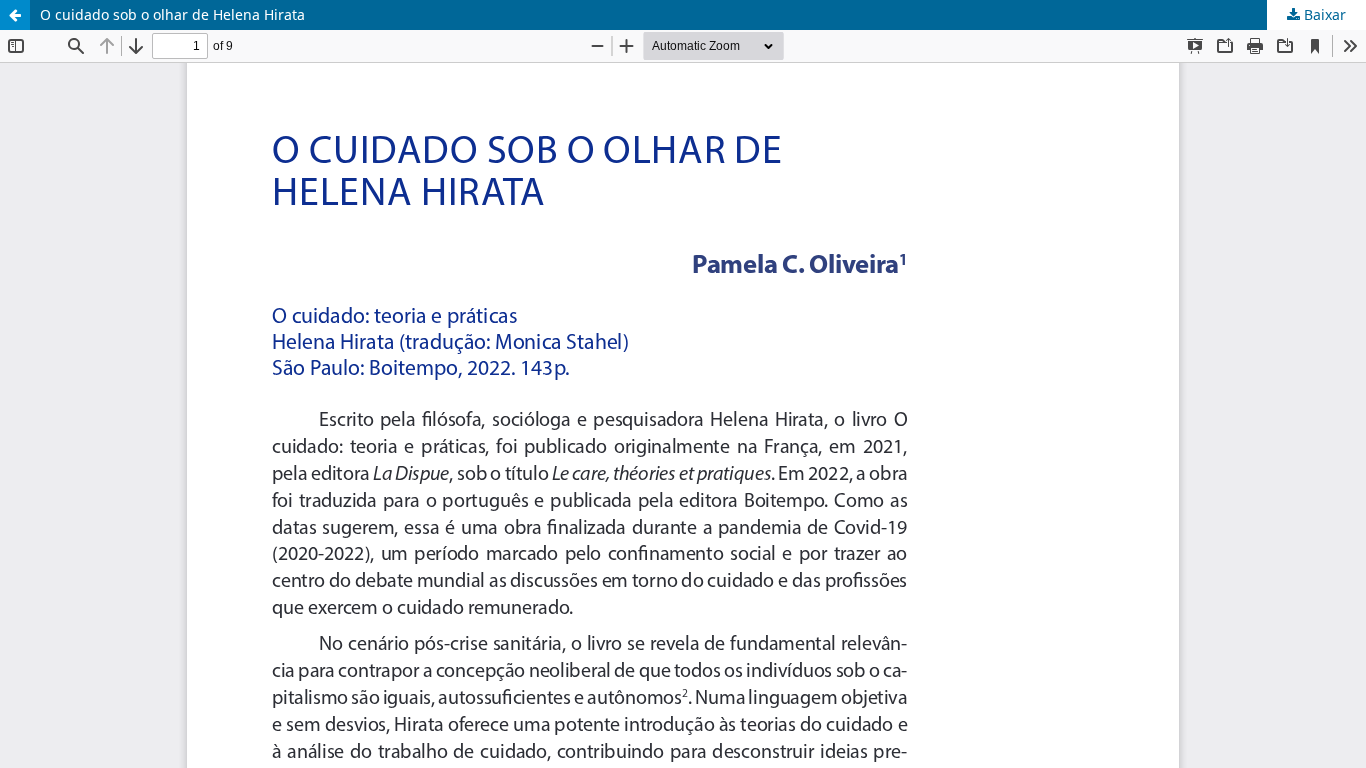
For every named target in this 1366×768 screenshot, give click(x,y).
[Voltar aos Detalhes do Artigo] (15, 15)
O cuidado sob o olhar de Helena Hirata (172, 14)
